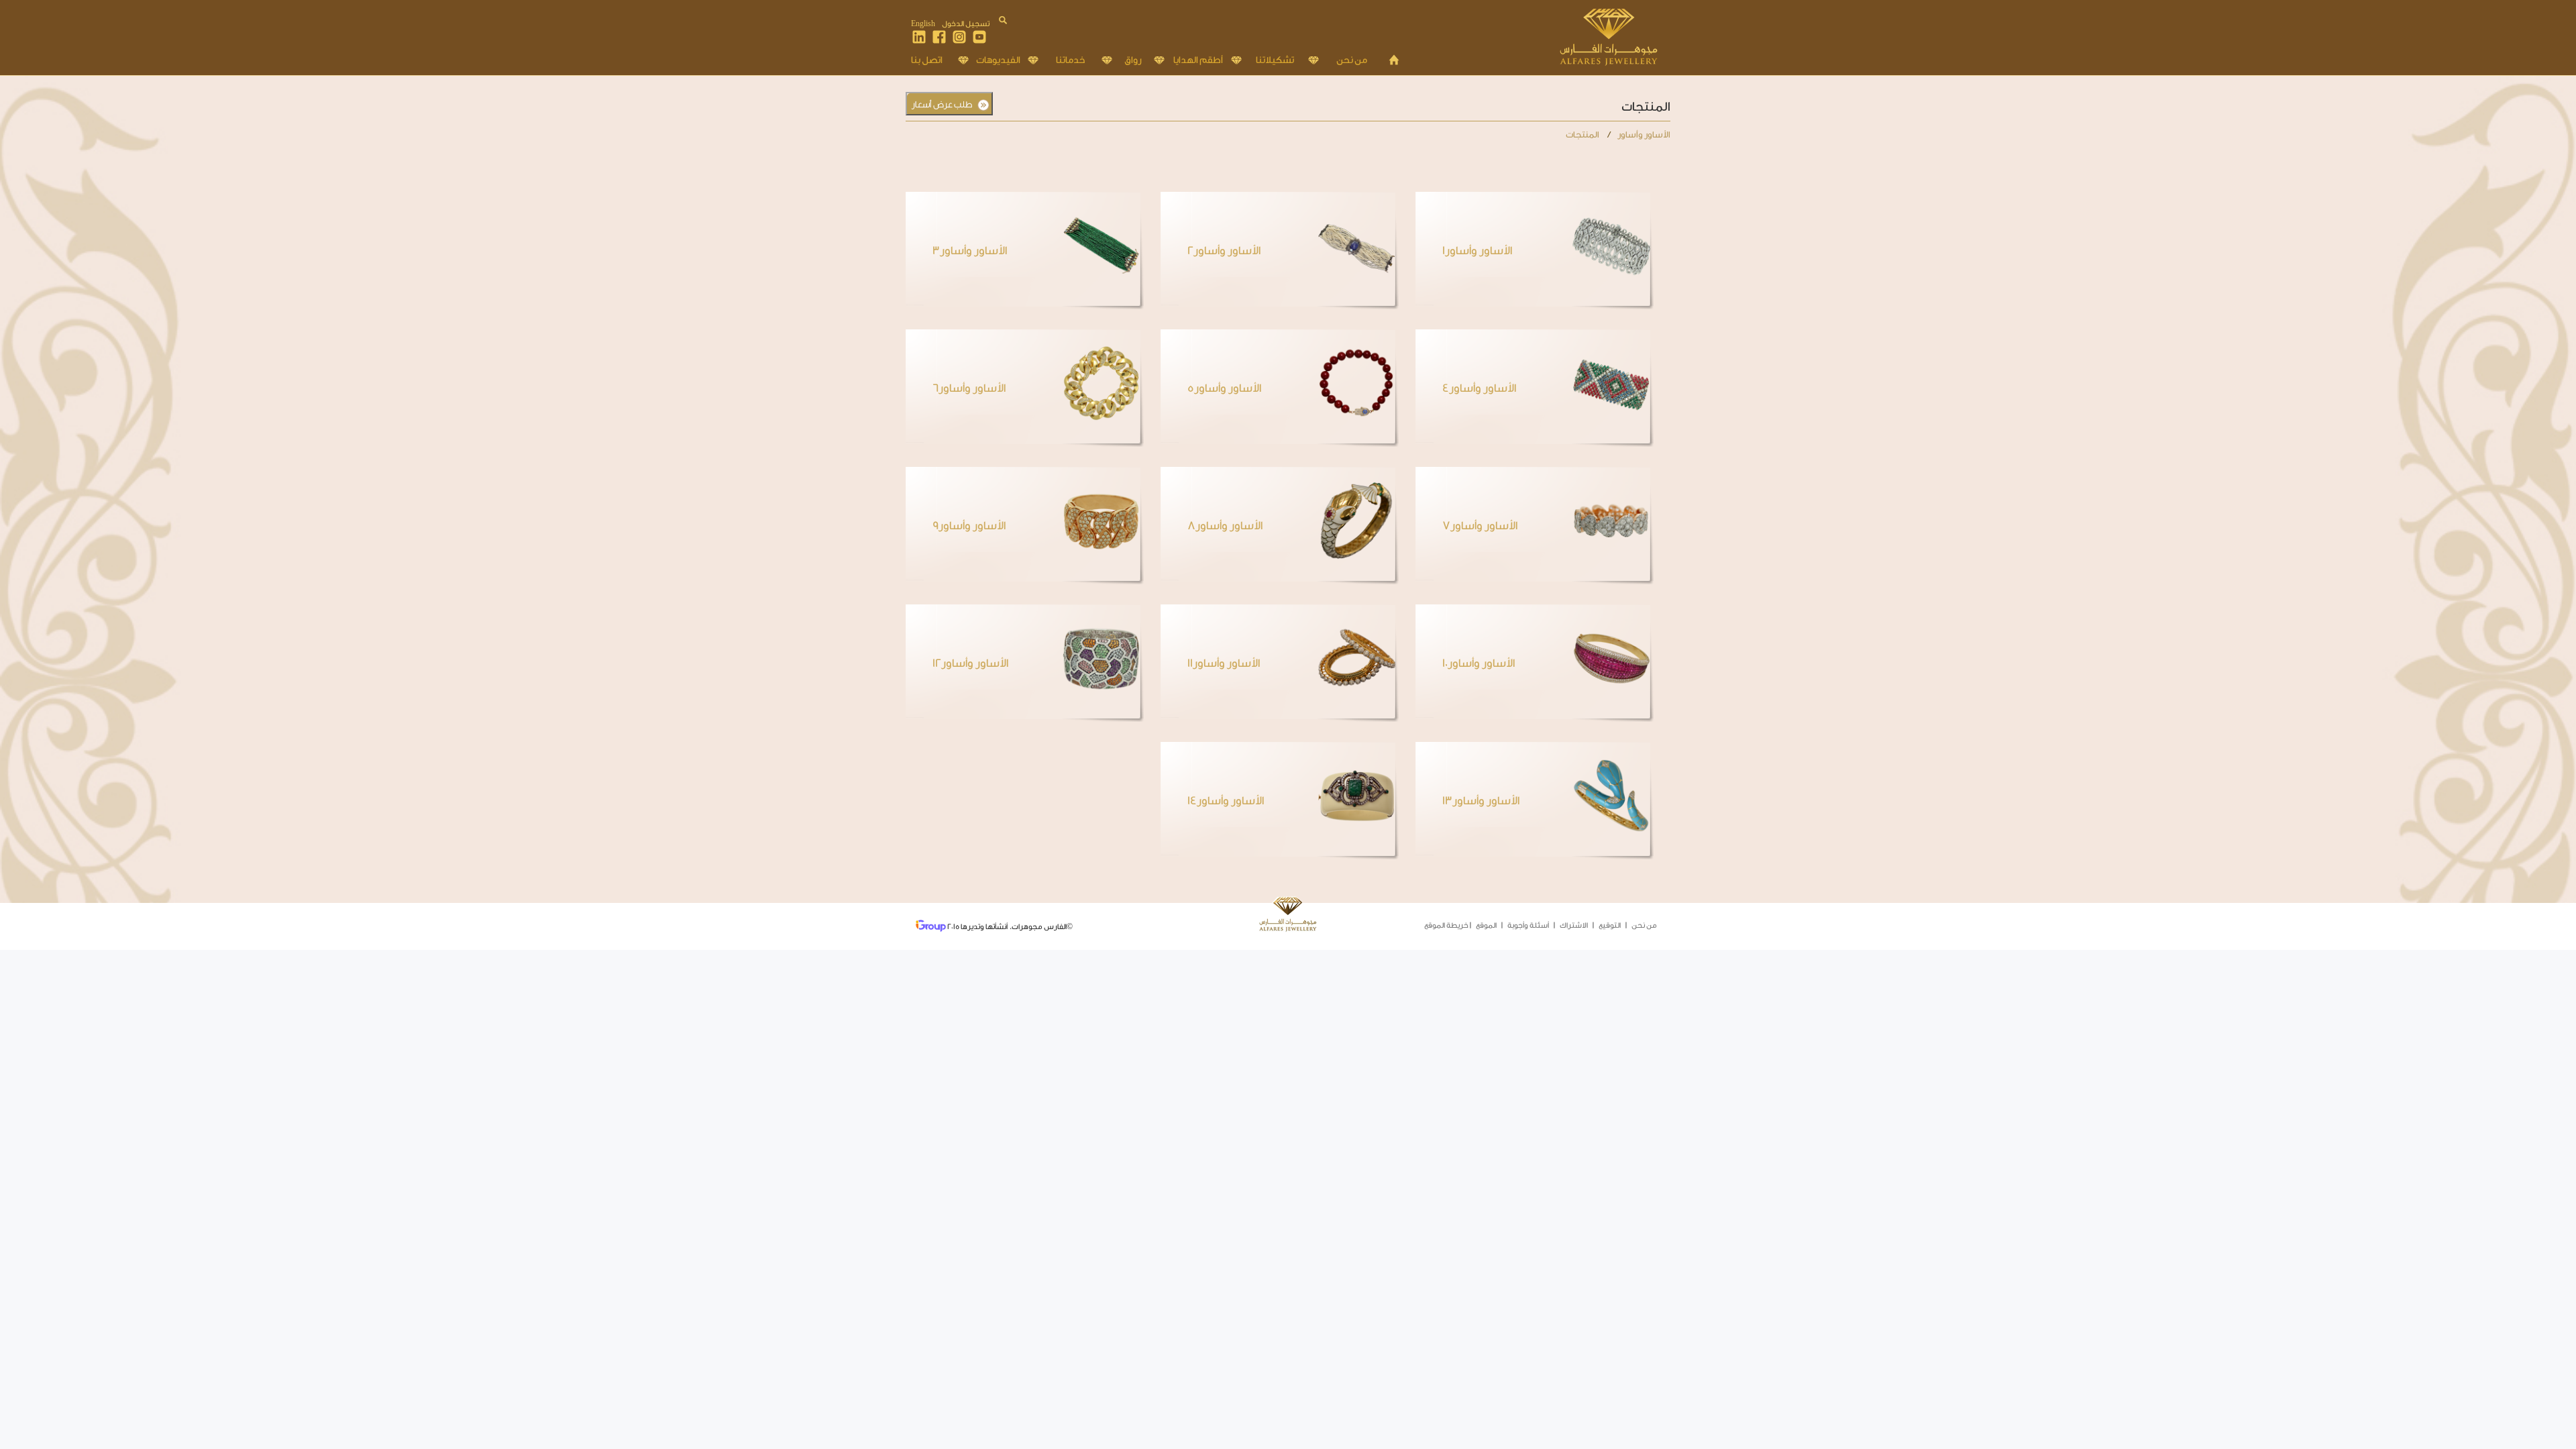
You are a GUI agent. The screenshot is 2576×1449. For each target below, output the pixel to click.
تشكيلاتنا (1275, 60)
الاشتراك (1574, 925)
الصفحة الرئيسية (1394, 60)
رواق (1133, 60)
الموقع (1486, 925)
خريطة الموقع (1446, 925)
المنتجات (1583, 135)
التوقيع (1610, 925)
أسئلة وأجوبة (1528, 925)
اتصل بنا (927, 60)
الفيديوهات (998, 60)
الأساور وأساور (1644, 135)
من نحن (1352, 60)
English (923, 24)
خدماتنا (1070, 60)
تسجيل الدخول (966, 24)
